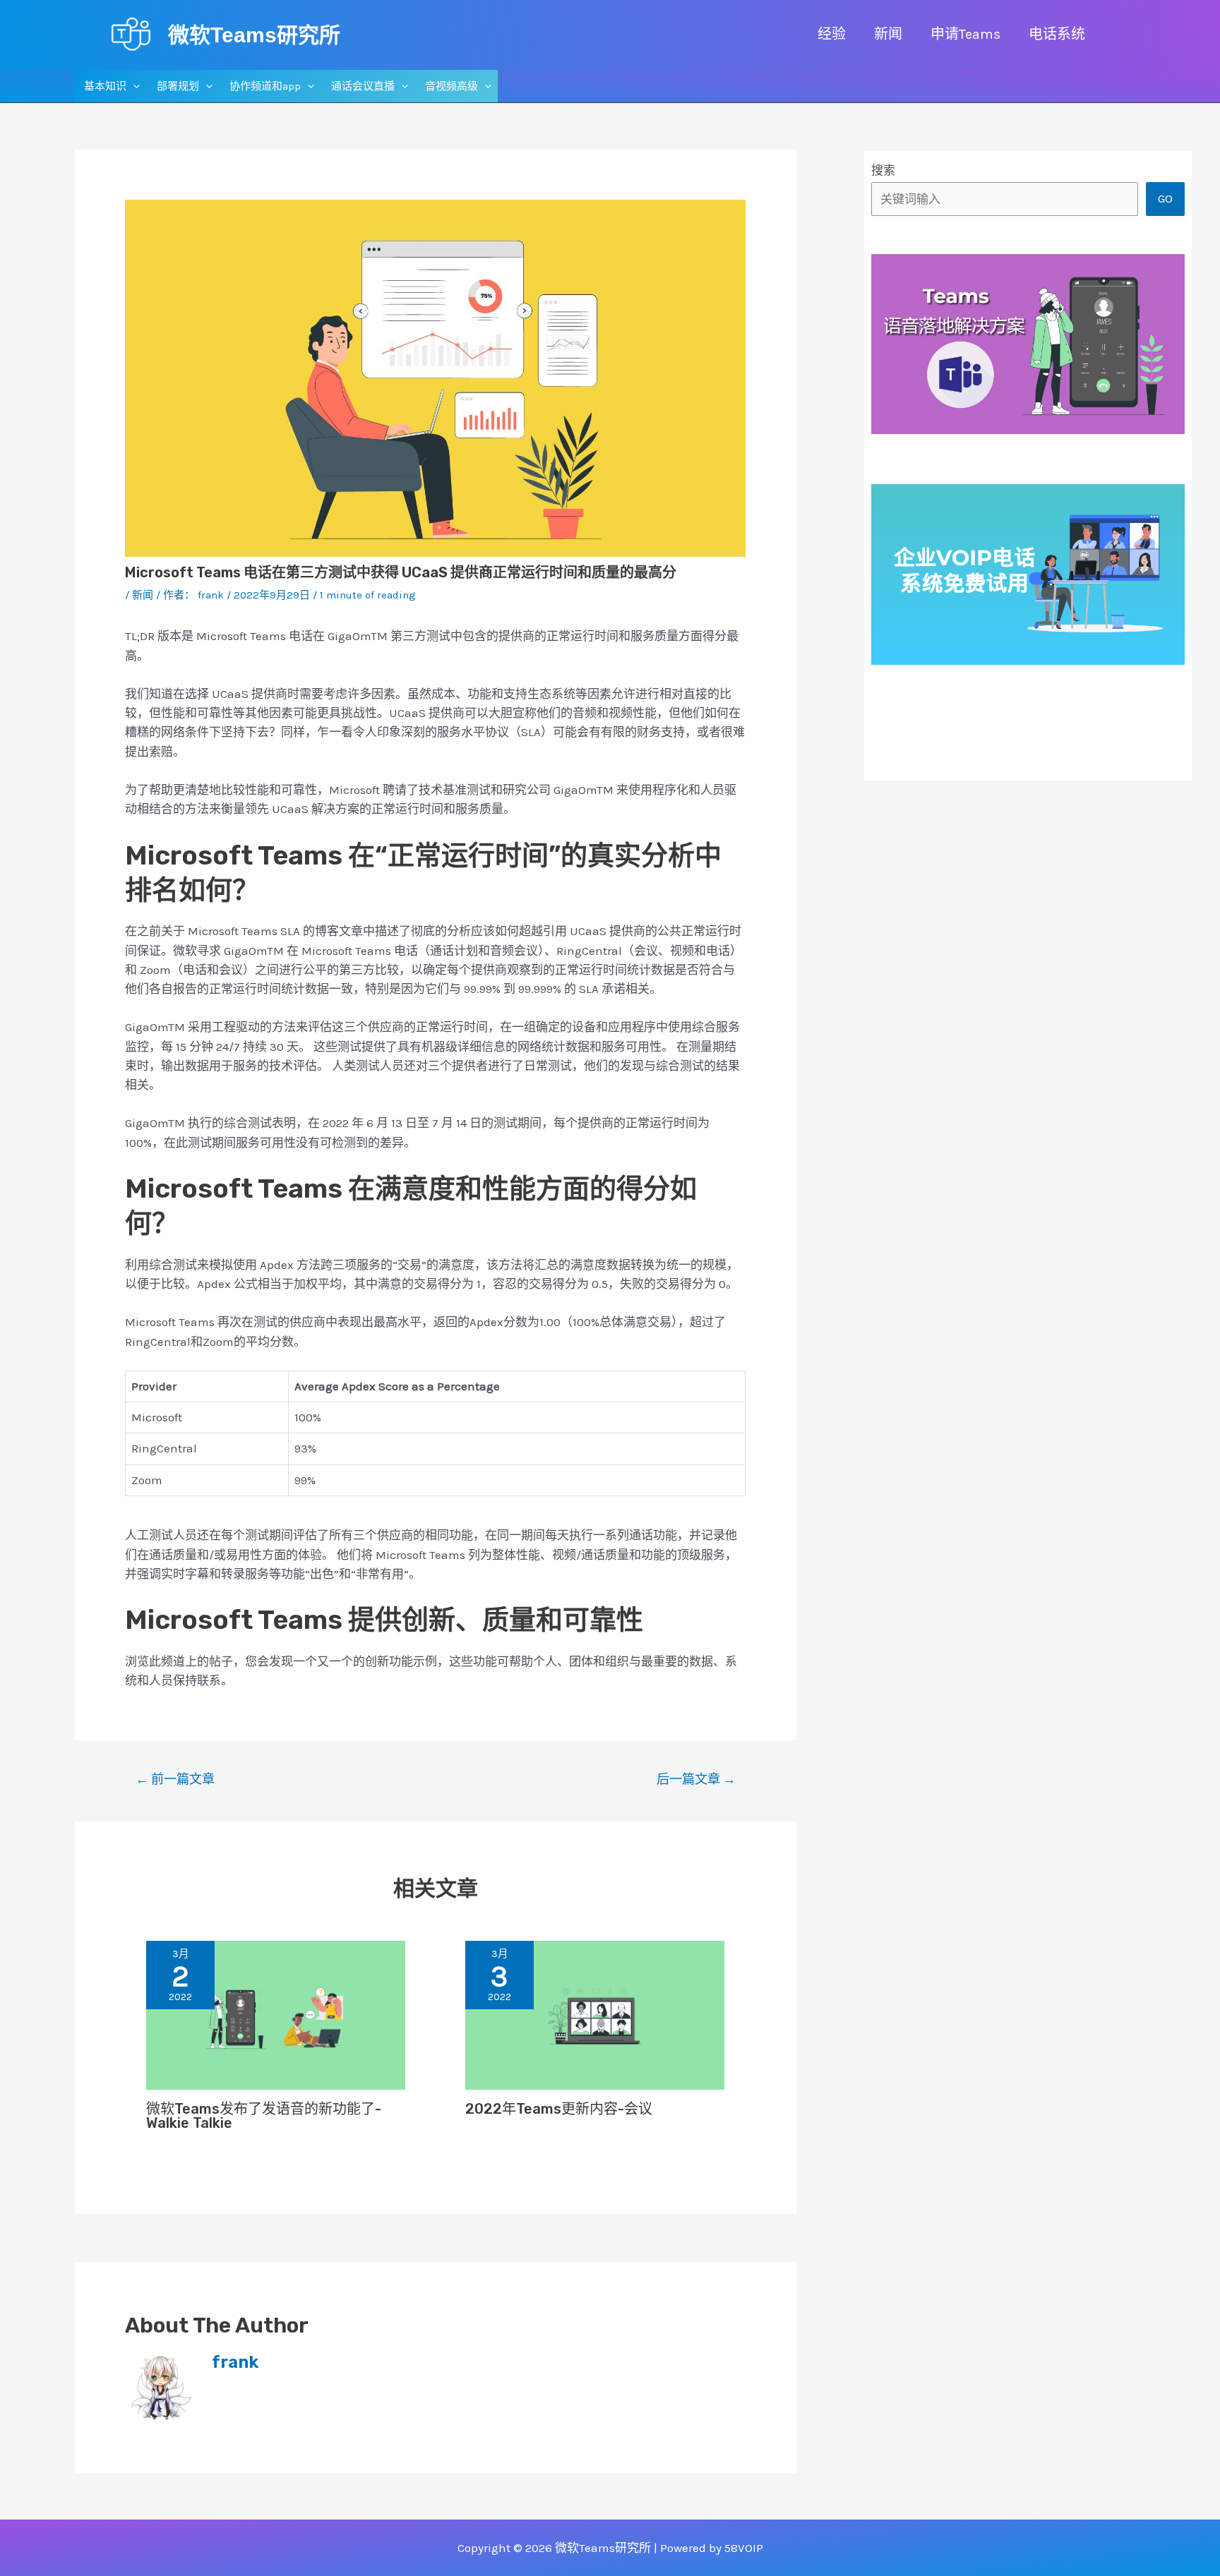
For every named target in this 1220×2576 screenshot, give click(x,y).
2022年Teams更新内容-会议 (559, 2109)
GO (1165, 198)
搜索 (883, 170)
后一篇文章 (696, 1779)
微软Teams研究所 (254, 35)
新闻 (143, 595)
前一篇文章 (175, 1779)
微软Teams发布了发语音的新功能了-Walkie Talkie (264, 2116)
